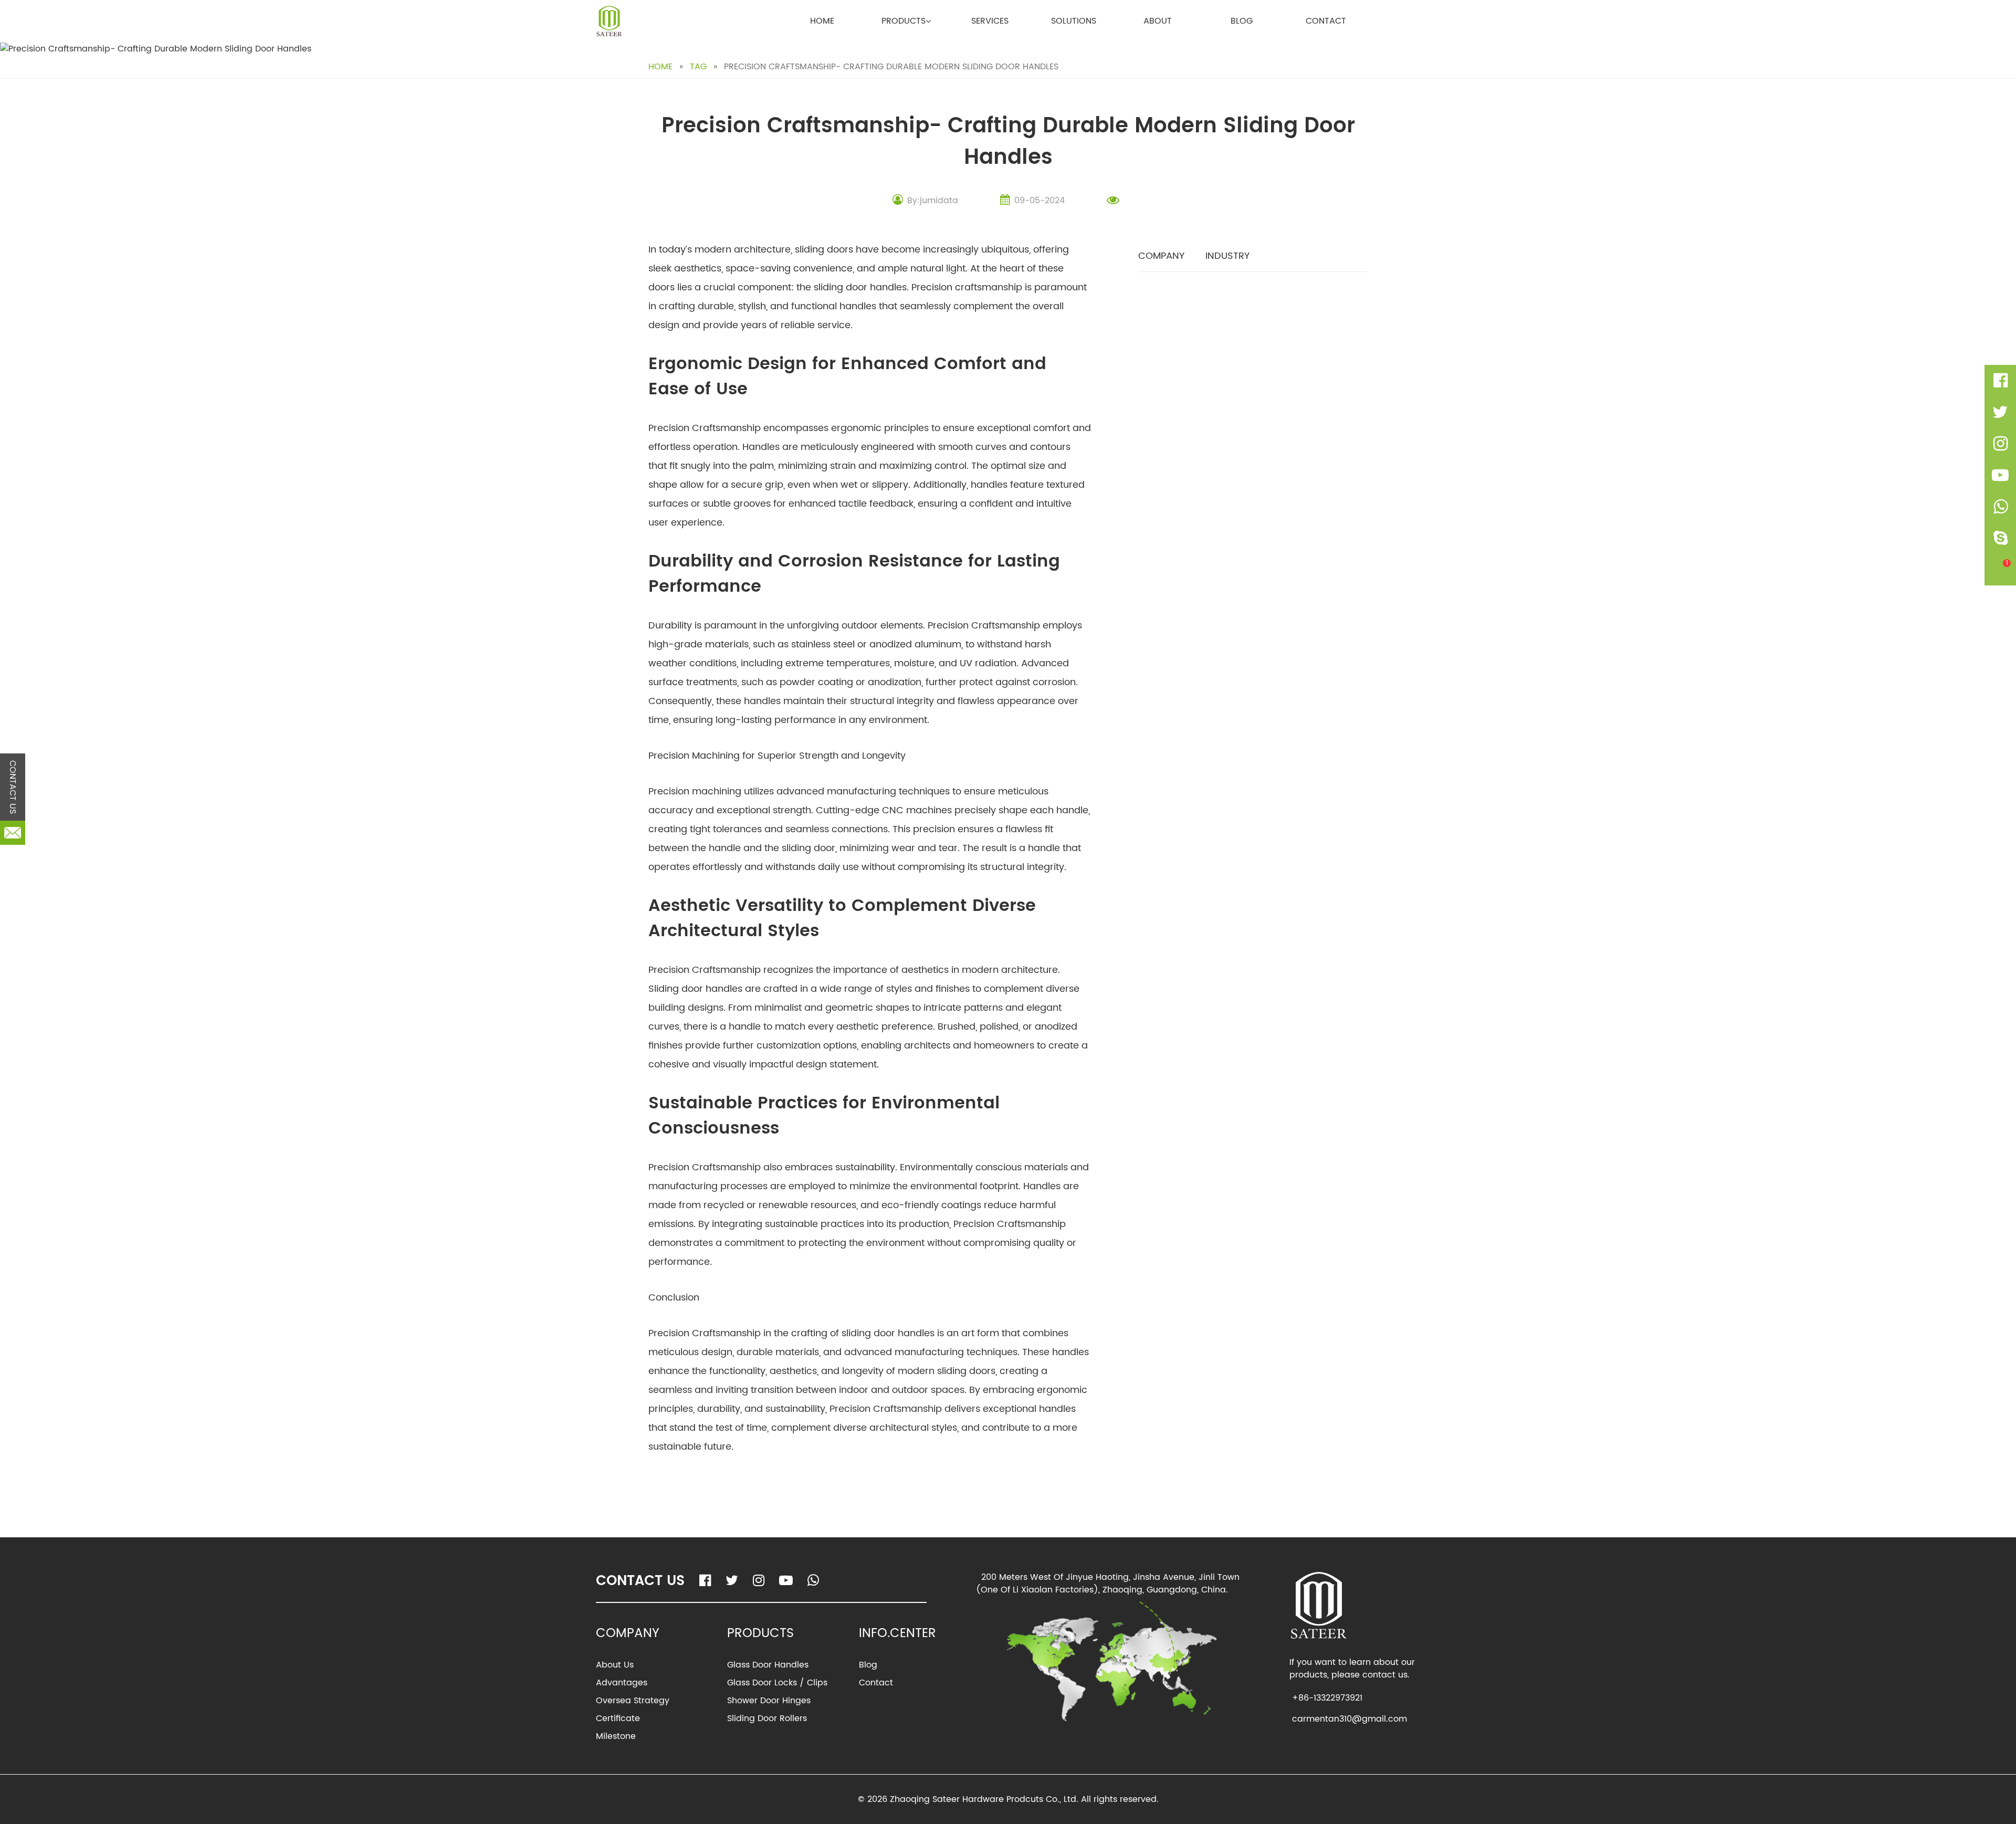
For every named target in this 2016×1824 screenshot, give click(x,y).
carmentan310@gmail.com (1350, 1719)
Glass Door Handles (768, 1665)
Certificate (618, 1718)
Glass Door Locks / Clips (777, 1683)
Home (822, 21)
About (1158, 21)
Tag (698, 67)
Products (904, 21)
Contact (1326, 21)
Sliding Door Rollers (767, 1718)
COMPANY (1161, 256)
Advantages (622, 1683)
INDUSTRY (1227, 256)
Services (990, 21)
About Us (615, 1665)
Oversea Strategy (633, 1701)
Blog (1242, 21)
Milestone (616, 1736)
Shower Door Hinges (769, 1701)
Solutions (1074, 21)
